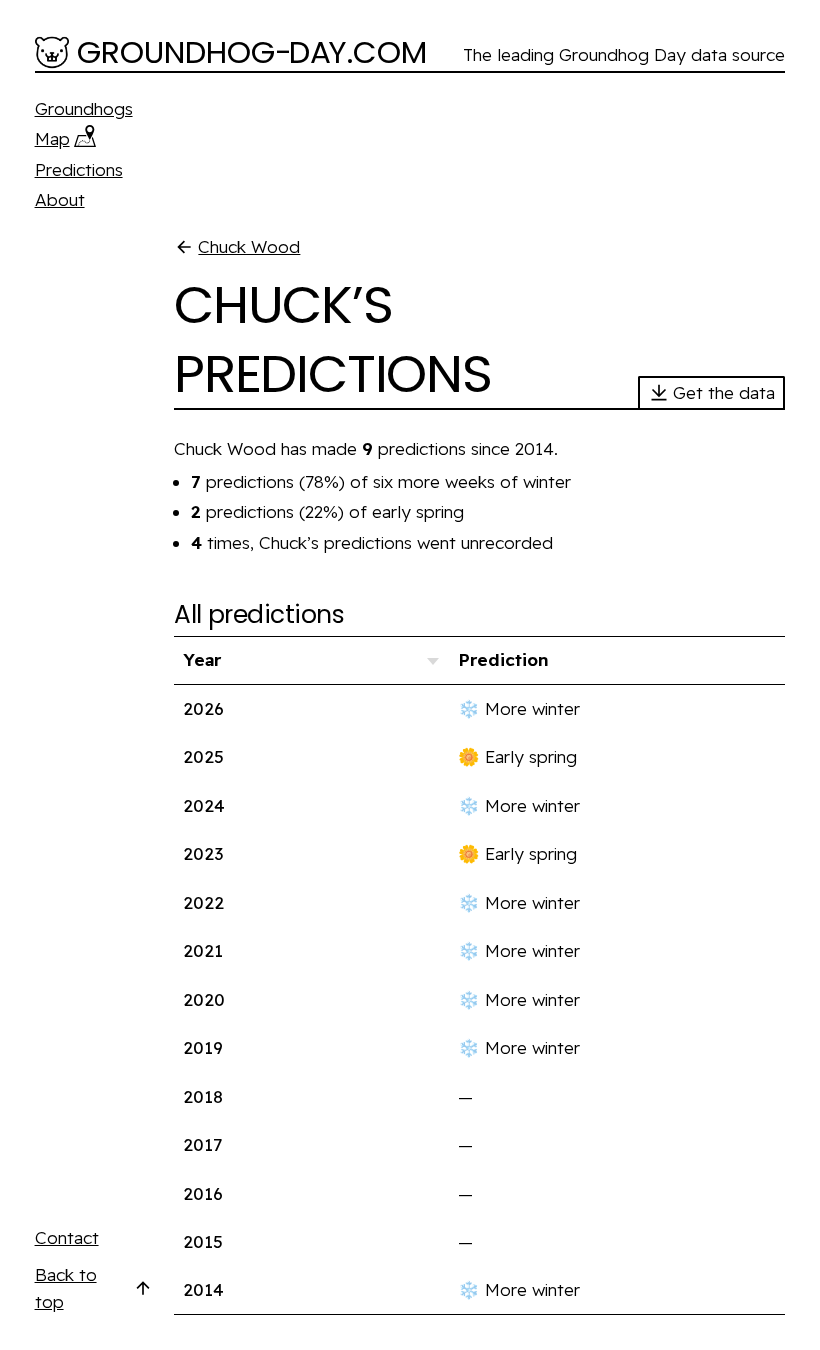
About (60, 199)
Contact (67, 1237)
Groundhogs (84, 108)
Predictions (79, 169)
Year (202, 659)
